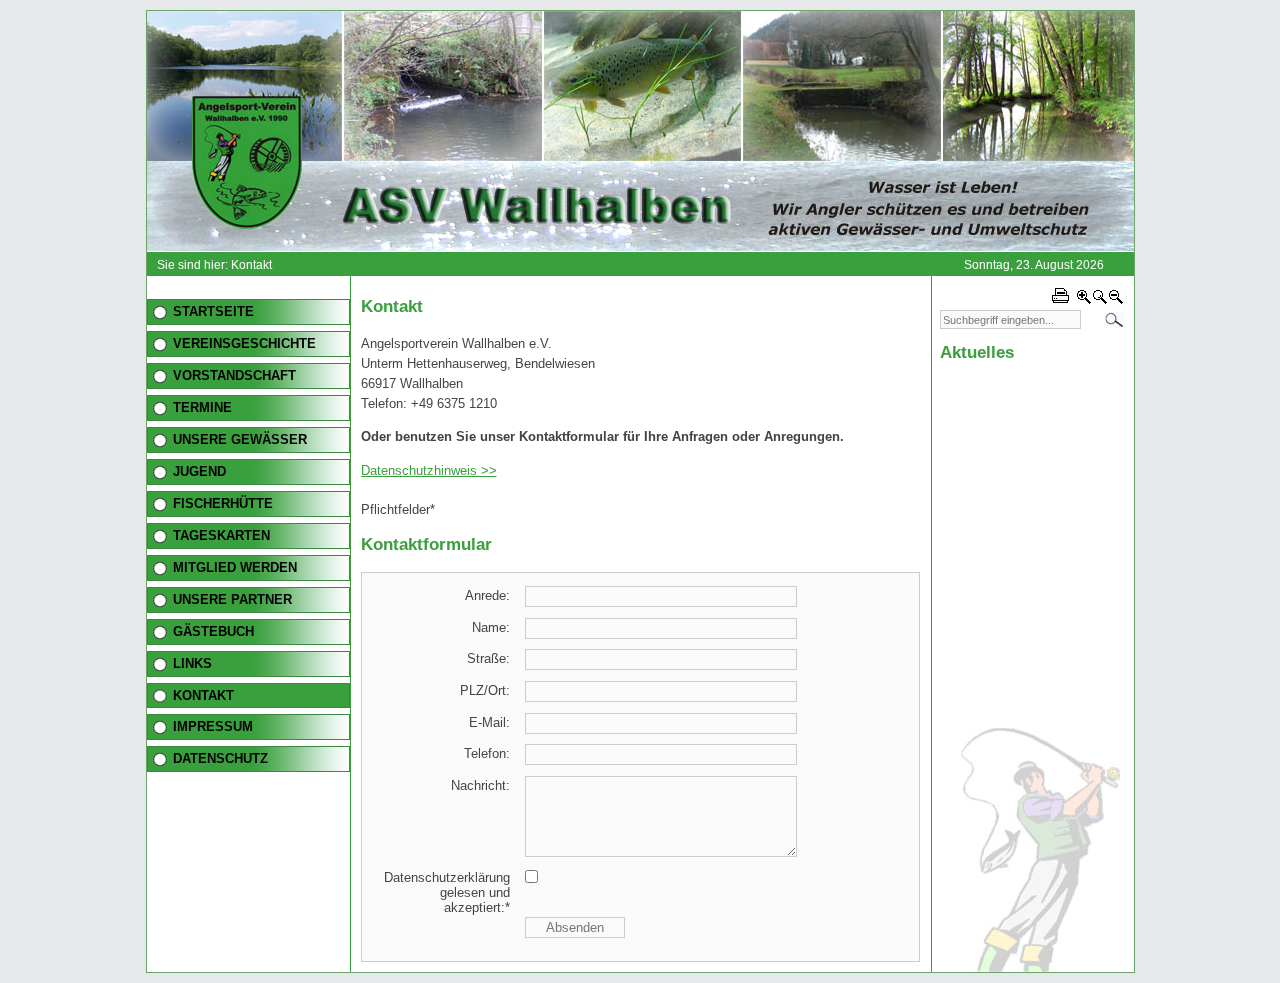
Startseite (213, 311)
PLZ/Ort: (485, 690)
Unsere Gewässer (240, 439)
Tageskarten (221, 535)
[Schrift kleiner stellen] (1116, 300)
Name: (491, 627)
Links (192, 663)
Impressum (213, 726)
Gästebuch (213, 631)
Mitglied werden (235, 567)
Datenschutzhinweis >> (429, 470)
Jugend (199, 471)
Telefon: (487, 753)
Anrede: (487, 595)
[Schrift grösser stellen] (1084, 300)
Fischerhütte (223, 503)
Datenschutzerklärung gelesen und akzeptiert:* (447, 892)
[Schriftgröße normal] (1100, 300)
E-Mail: (489, 722)
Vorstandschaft (234, 375)
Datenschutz (220, 758)
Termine (202, 407)
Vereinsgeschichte (244, 343)
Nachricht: (480, 785)
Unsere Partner (232, 599)
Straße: (488, 658)
